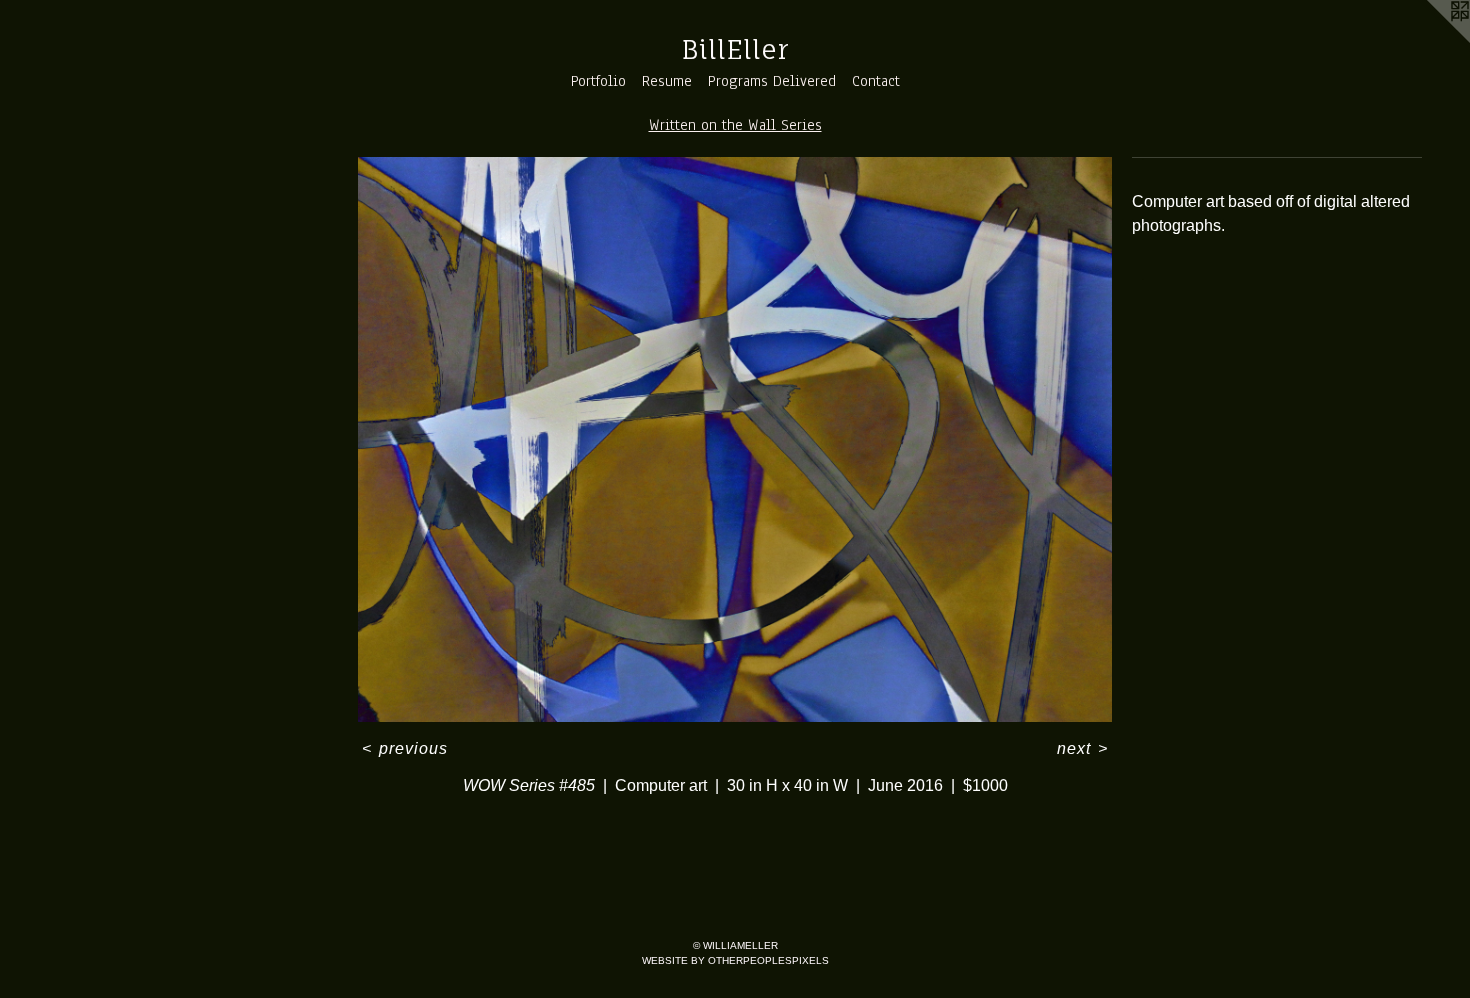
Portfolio (598, 81)
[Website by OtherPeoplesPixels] (1430, 40)
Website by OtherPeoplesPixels (735, 960)
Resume (667, 81)
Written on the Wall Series (735, 125)
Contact (876, 81)
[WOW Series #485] (735, 440)
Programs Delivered (772, 81)
